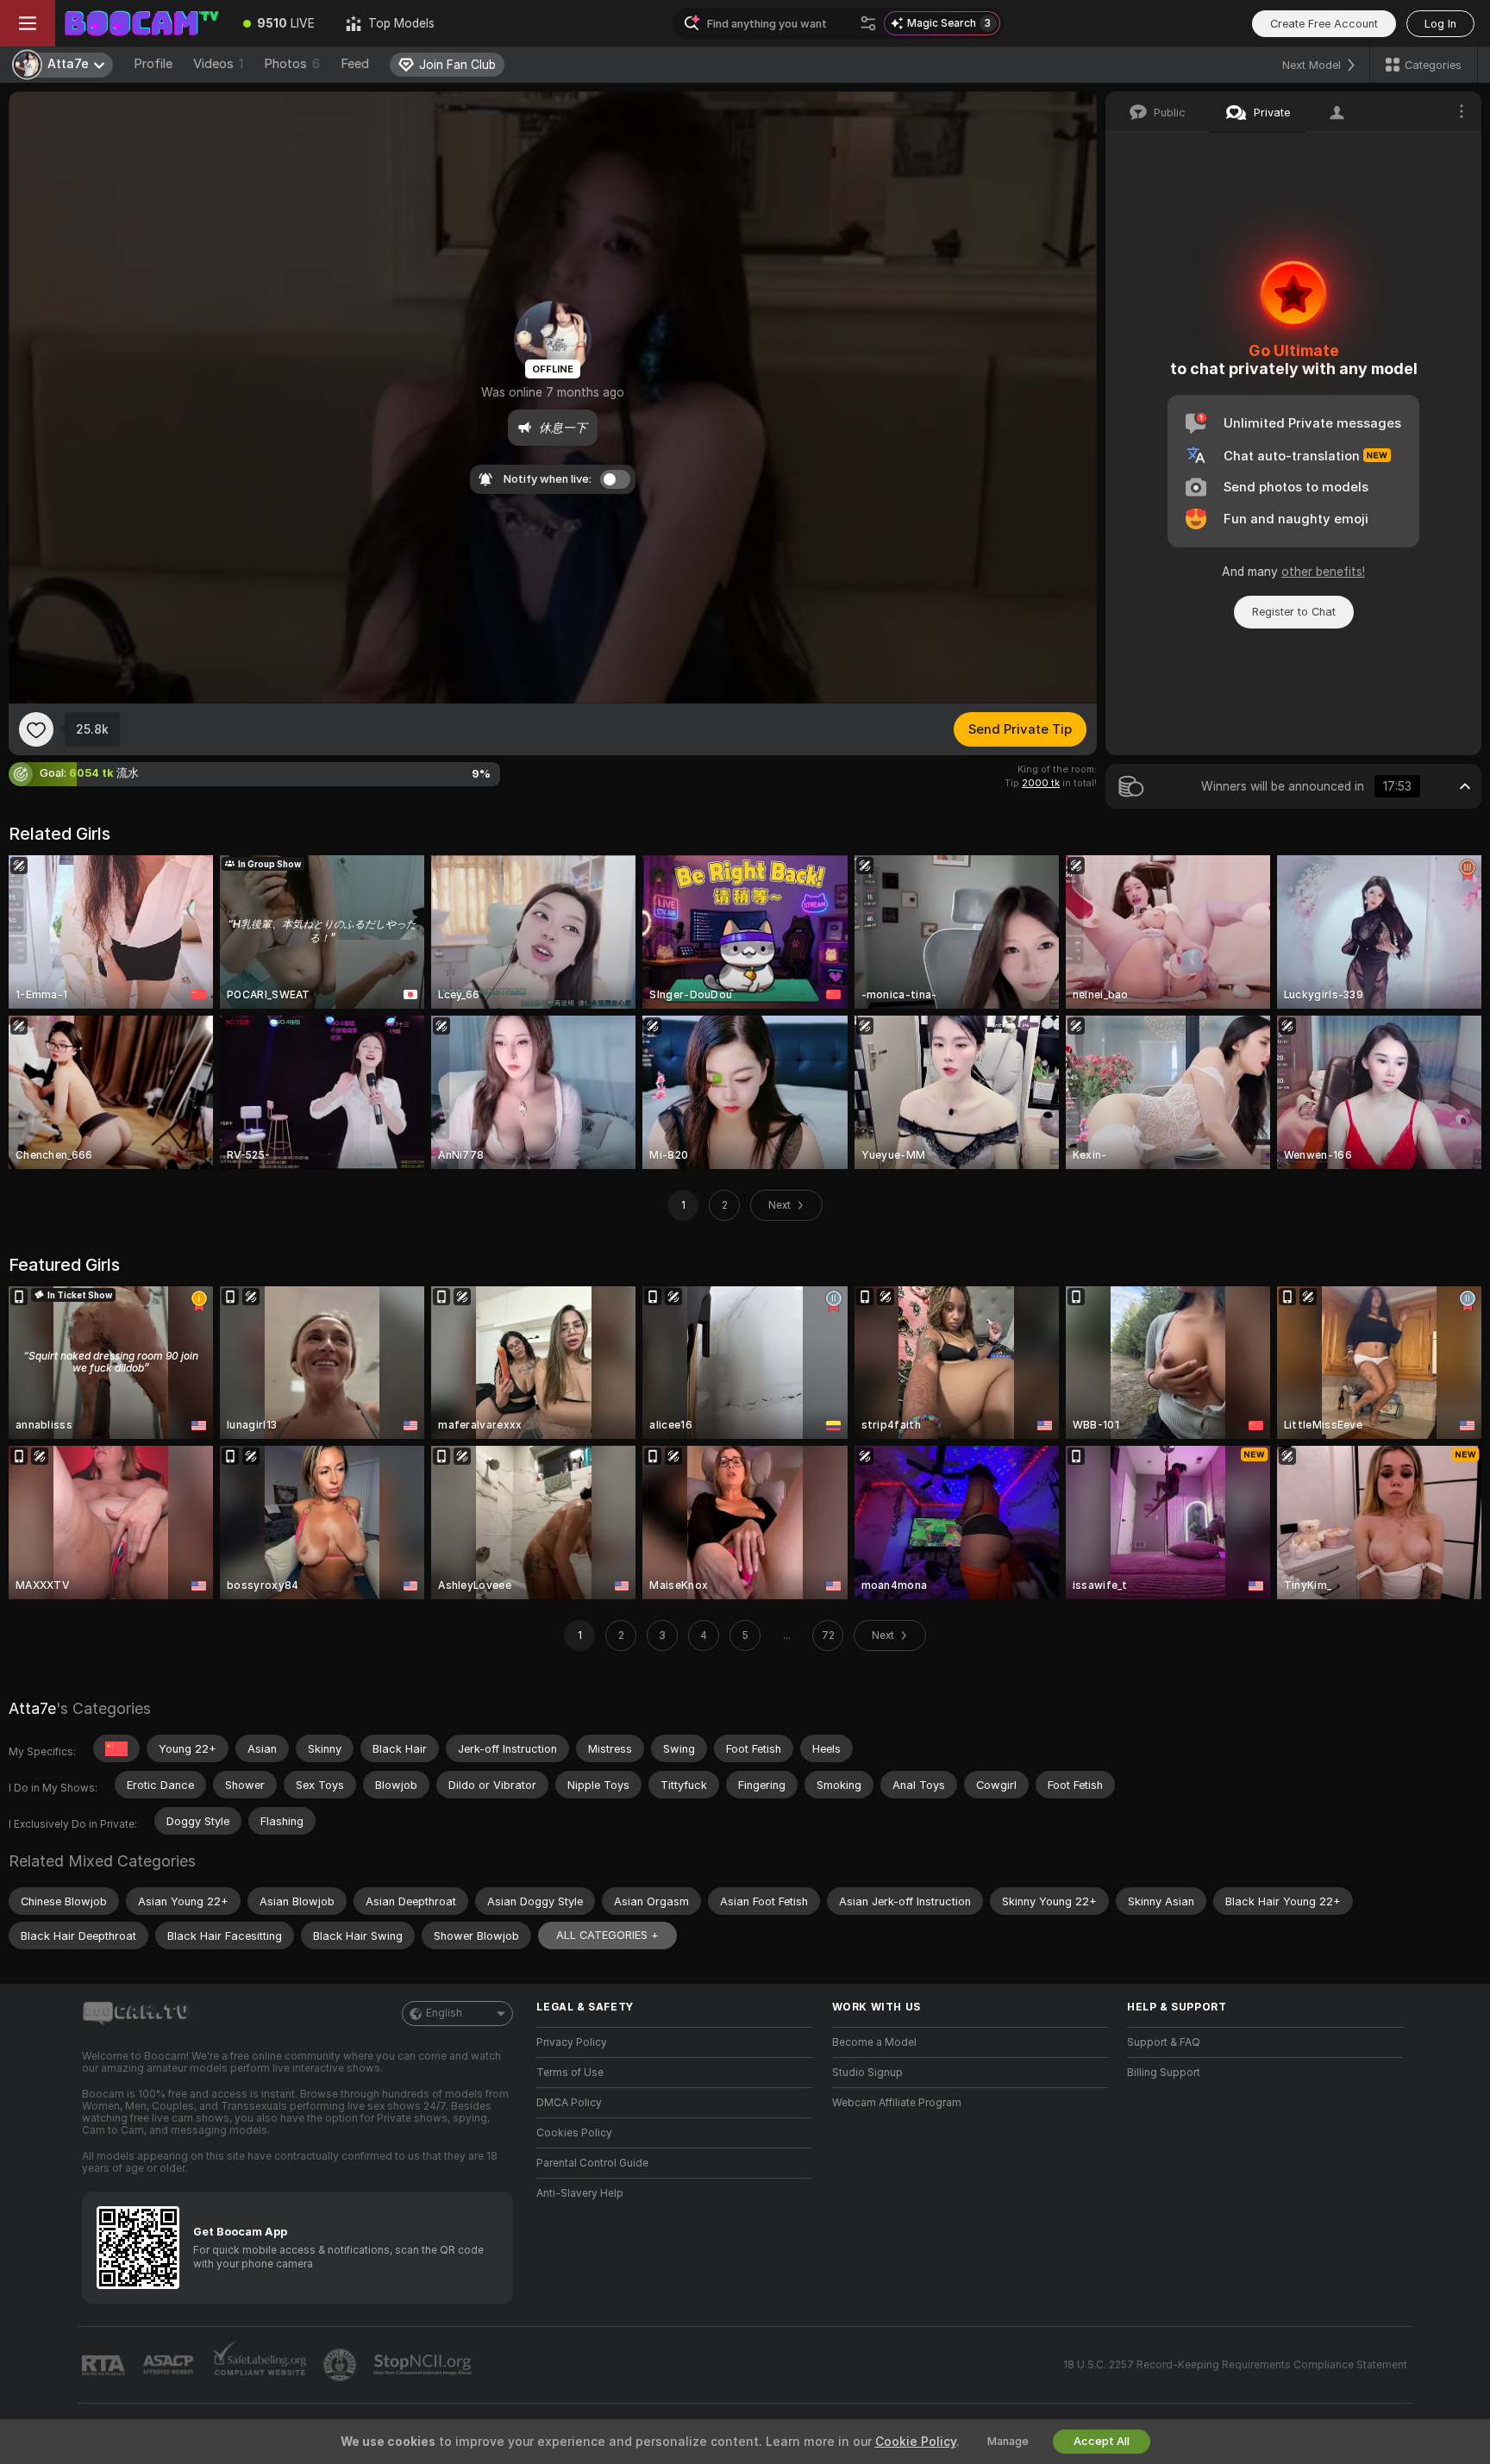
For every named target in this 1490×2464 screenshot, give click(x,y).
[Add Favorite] (36, 729)
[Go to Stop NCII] (424, 2365)
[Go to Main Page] (141, 23)
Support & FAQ (1164, 2042)
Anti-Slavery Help (580, 2193)
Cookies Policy (574, 2133)
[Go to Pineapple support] (341, 2365)
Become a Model (874, 2042)
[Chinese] (116, 1748)
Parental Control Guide (592, 2163)
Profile (153, 64)
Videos (218, 64)
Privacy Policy (572, 2042)
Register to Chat (1294, 612)
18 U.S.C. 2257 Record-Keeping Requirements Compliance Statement (1235, 2365)
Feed (355, 64)
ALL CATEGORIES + (607, 1935)
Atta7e (32, 1708)
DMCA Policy (569, 2103)
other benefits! (1323, 572)
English (444, 2013)
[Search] (868, 23)
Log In (1440, 24)
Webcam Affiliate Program (897, 2103)
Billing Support (1164, 2073)
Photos (292, 64)
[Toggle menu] (28, 23)
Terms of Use (570, 2073)
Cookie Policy (916, 2442)
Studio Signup (867, 2073)
